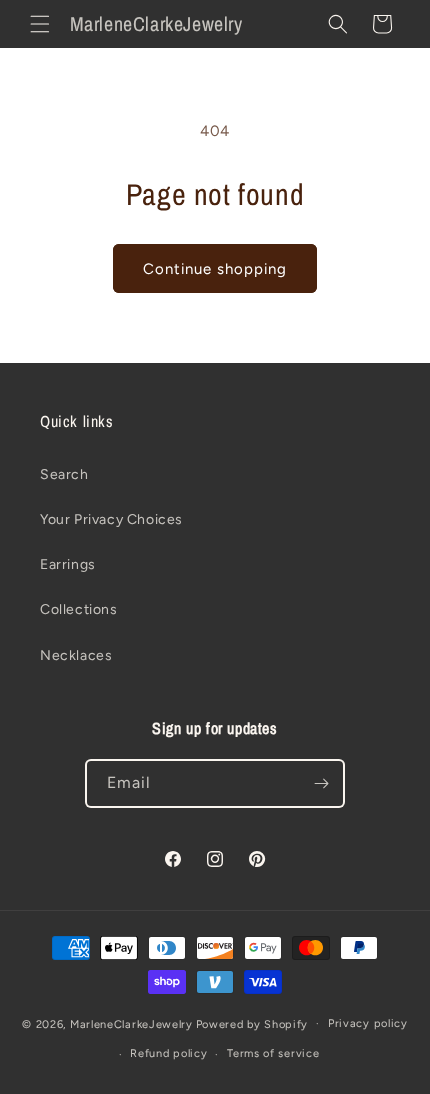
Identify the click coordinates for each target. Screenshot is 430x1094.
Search (64, 474)
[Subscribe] (321, 783)
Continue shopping (215, 269)
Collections (79, 609)
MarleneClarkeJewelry (131, 1023)
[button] (40, 24)
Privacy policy (368, 1023)
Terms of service (273, 1053)
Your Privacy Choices (111, 519)
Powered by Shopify (252, 1023)
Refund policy (168, 1053)
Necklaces (76, 655)
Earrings (68, 564)
